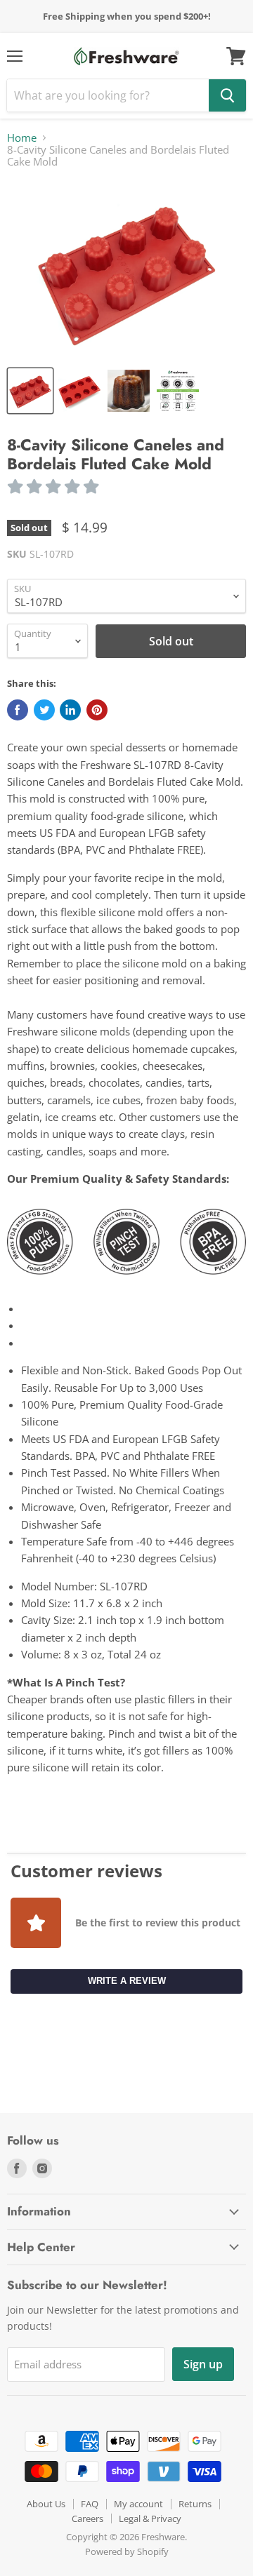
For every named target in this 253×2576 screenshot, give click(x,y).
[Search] (227, 95)
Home (22, 138)
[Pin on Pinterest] (97, 710)
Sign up (203, 2364)
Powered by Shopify (127, 2551)
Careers (87, 2518)
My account (138, 2504)
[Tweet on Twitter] (44, 710)
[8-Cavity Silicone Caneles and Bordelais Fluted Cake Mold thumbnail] (30, 391)
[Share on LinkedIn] (70, 710)
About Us (46, 2504)
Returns (195, 2504)
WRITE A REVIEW (127, 1981)
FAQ (90, 2504)
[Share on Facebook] (18, 710)
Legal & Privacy (150, 2518)
